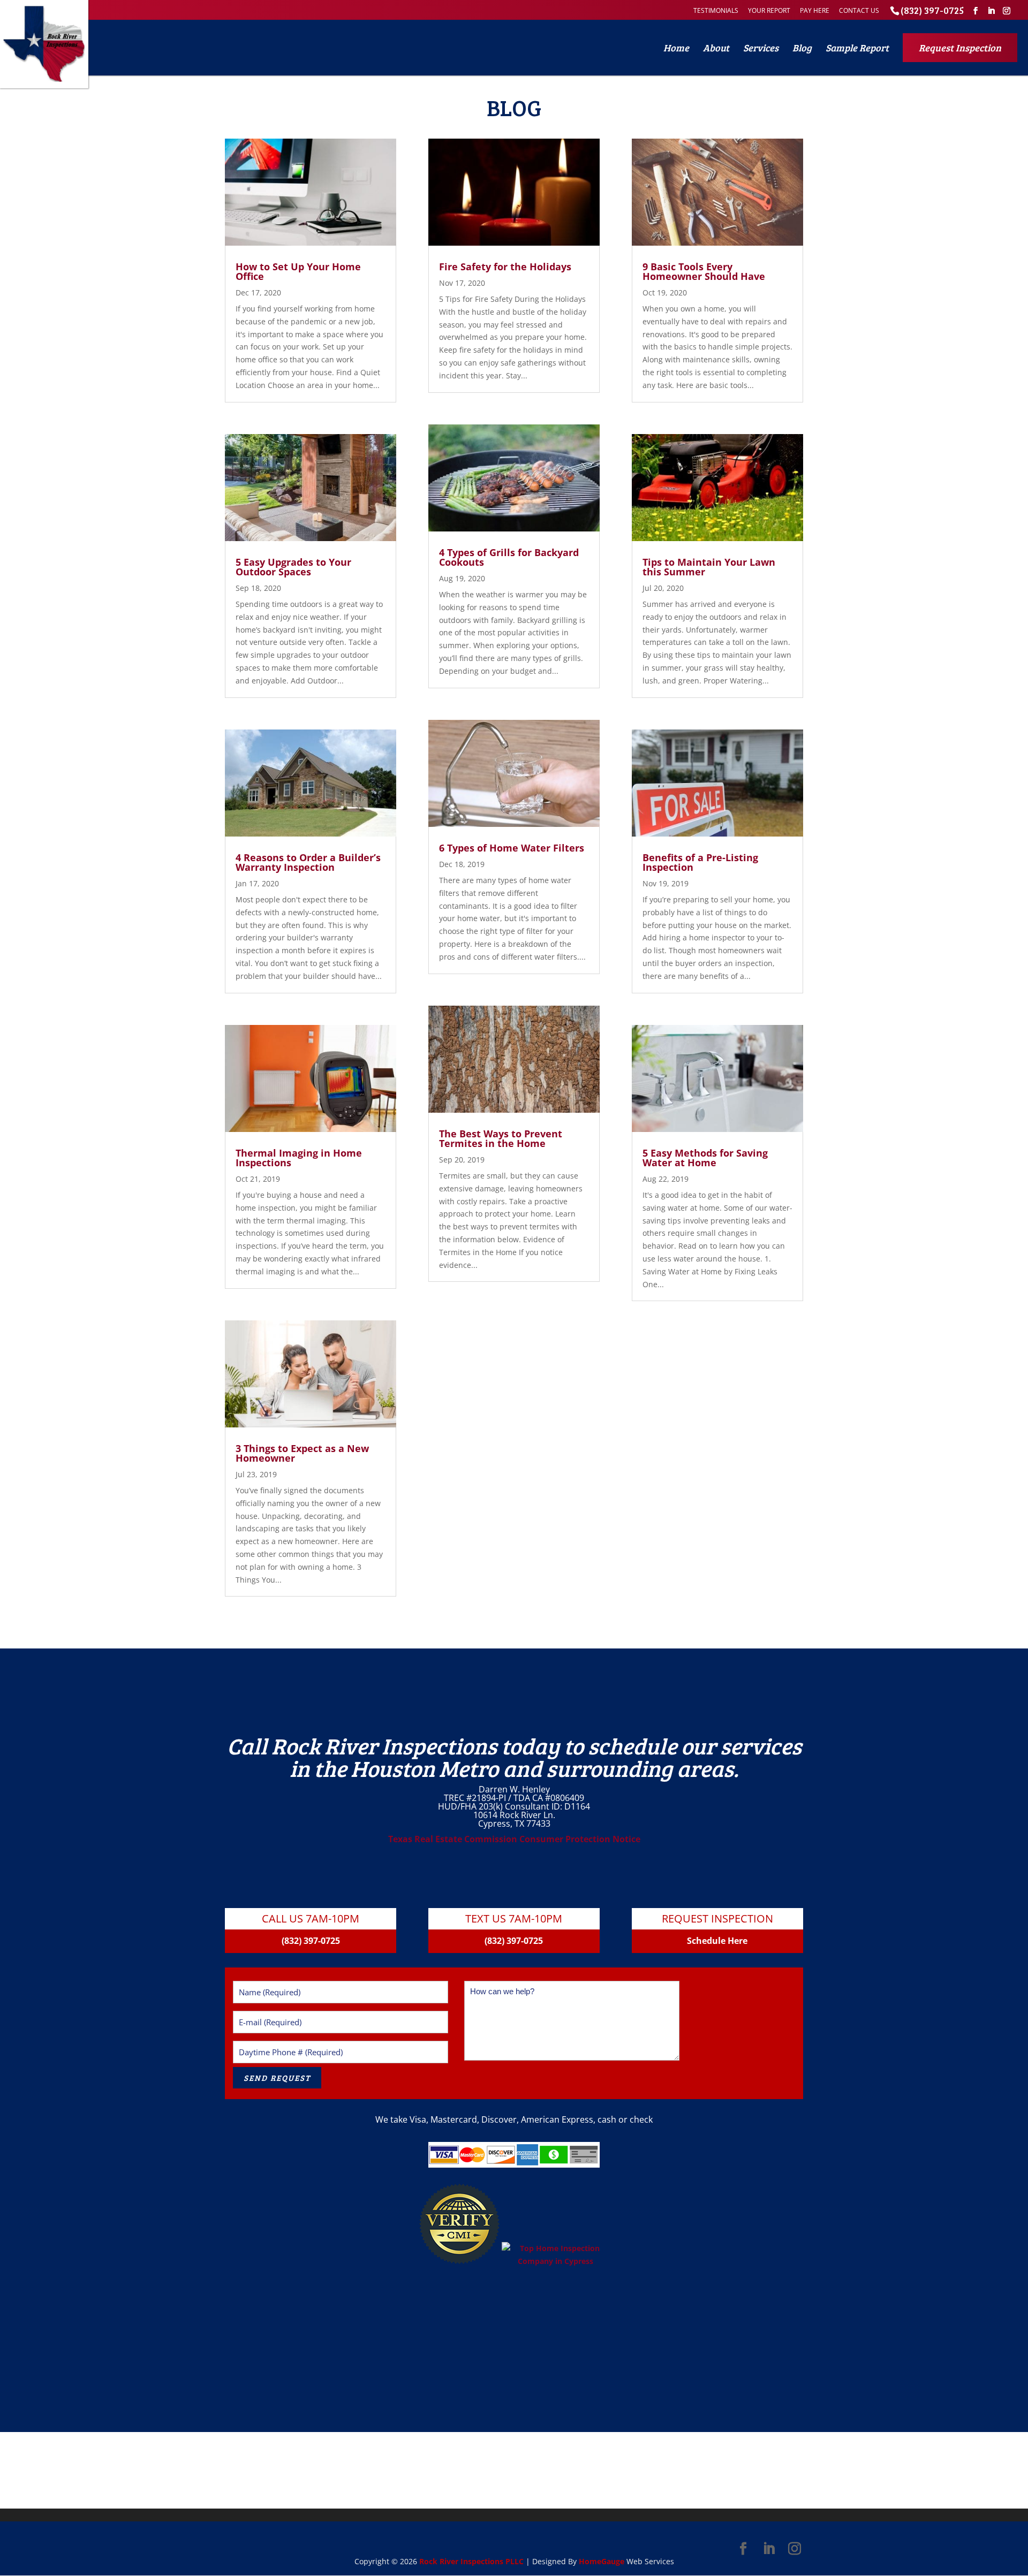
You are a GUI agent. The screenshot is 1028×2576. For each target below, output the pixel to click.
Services (761, 48)
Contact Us (859, 10)
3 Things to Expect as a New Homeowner (302, 1453)
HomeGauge (602, 2561)
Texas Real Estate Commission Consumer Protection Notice (514, 1839)
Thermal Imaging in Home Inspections (299, 1158)
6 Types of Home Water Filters (512, 848)
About (716, 48)
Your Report (769, 10)
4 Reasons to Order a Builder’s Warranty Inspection (308, 862)
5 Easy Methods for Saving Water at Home (705, 1158)
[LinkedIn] (991, 11)
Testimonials (716, 10)
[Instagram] (1007, 11)
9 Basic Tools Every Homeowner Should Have (704, 271)
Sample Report (857, 48)
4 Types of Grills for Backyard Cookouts (509, 557)
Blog (802, 48)
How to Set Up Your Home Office (298, 271)
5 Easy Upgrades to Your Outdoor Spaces (293, 567)
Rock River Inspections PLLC (471, 2561)
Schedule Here (717, 1941)
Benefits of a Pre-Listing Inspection (700, 862)
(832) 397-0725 (932, 10)
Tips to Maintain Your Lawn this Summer (709, 567)
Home (676, 48)
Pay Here (815, 10)
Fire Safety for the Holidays (505, 267)
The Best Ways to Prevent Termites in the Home (501, 1138)
